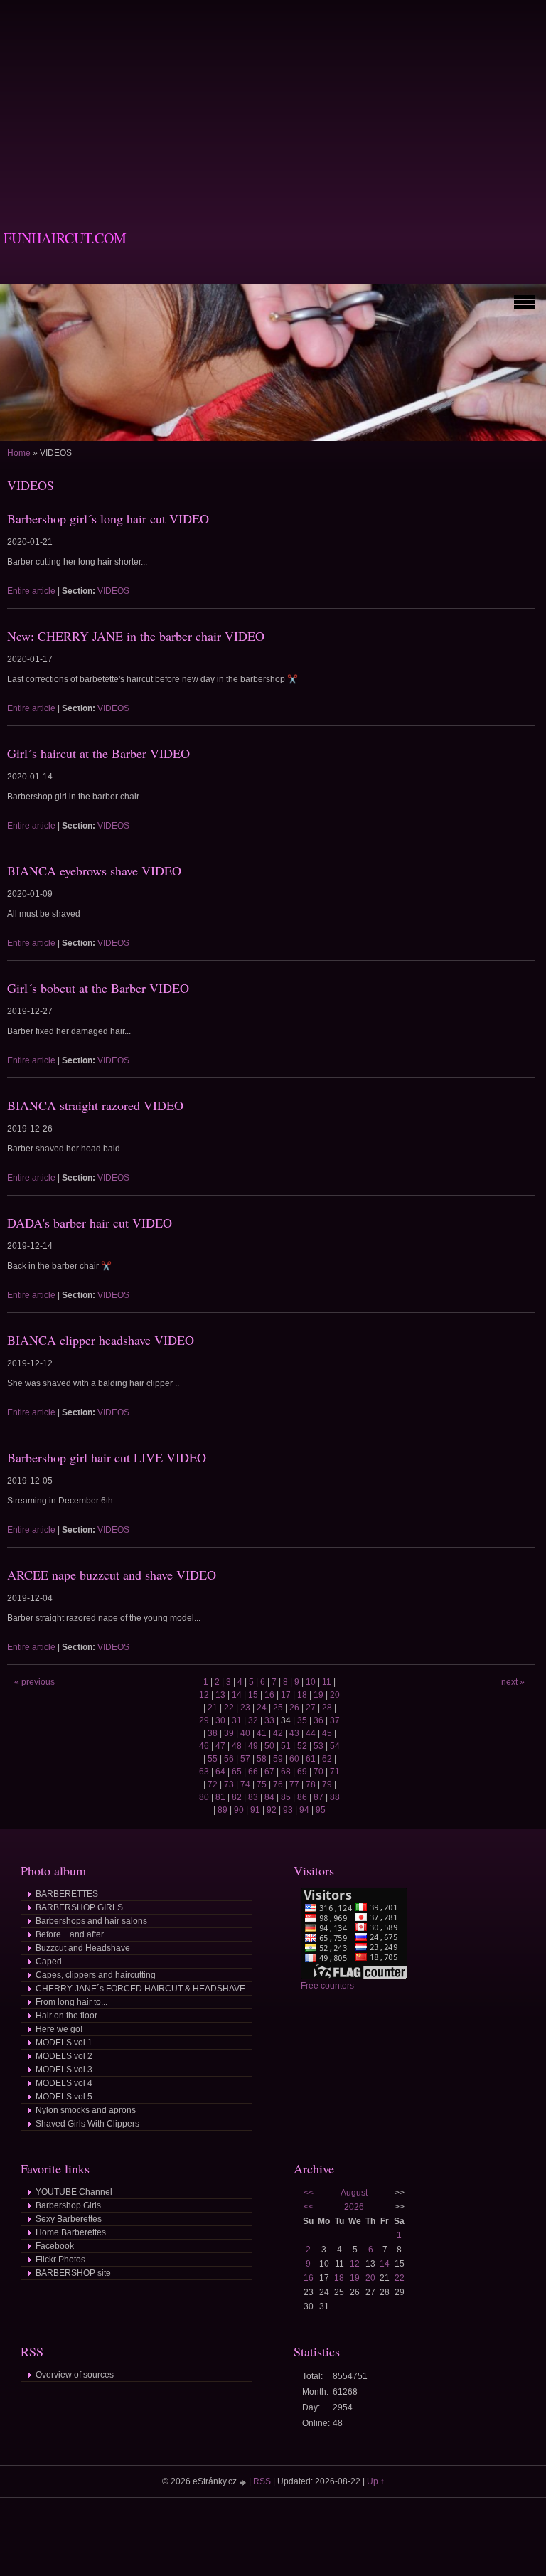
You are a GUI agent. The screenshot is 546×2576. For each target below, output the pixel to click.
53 (318, 1746)
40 (245, 1733)
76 (278, 1784)
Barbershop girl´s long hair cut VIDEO (108, 518)
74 (245, 1784)
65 (237, 1772)
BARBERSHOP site (73, 2273)
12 (204, 1695)
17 (286, 1695)
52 (302, 1746)
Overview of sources (75, 2375)
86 (302, 1797)
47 (220, 1746)
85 (286, 1797)
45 (327, 1733)
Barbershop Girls (68, 2205)
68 (286, 1772)
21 (213, 1708)
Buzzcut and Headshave (83, 1948)
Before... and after (70, 1934)
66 (253, 1772)
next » (513, 1682)
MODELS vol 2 (64, 2056)
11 (327, 1682)
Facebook (55, 2246)
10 (311, 1682)
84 (269, 1797)
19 (318, 1695)
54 (335, 1746)
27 (311, 1708)
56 (229, 1759)
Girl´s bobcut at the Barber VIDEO (98, 988)
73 (229, 1784)
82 (237, 1797)
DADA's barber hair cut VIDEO (90, 1223)
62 (327, 1759)
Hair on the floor (66, 2016)
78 (311, 1784)
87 (318, 1797)
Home (19, 453)
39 (229, 1733)
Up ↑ (376, 2481)
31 (237, 1720)
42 (278, 1733)
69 (302, 1772)
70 (318, 1772)
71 (335, 1772)
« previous (34, 1682)
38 (213, 1733)
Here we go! (59, 2029)
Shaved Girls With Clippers (87, 2124)
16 (269, 1695)
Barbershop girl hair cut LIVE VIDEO (107, 1457)
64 (220, 1772)
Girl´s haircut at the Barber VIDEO (98, 753)
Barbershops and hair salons (91, 1921)
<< (309, 2193)
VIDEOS (113, 591)
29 (204, 1720)
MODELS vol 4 (64, 2083)
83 (253, 1797)
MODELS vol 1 (64, 2043)
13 (220, 1695)
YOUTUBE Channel (74, 2192)
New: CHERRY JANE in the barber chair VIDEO (136, 636)
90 (239, 1810)
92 (272, 1810)
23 (245, 1708)
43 (294, 1733)
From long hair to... (71, 2002)
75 (262, 1784)
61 (311, 1759)
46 (204, 1746)
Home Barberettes (71, 2232)
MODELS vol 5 (64, 2097)
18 (302, 1695)
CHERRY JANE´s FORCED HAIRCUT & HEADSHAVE (140, 1989)
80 (204, 1797)
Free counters (327, 1986)
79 (327, 1784)
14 (237, 1695)
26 (294, 1708)
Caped (49, 1962)
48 (237, 1746)
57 (245, 1759)
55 (213, 1759)
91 (255, 1810)
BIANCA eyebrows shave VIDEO (94, 871)
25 (278, 1708)
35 (302, 1720)
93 (288, 1810)
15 (253, 1695)
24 (262, 1708)
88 (335, 1797)
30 (220, 1720)
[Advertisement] (273, 100)
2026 (354, 2207)
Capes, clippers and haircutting (96, 1975)
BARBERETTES (67, 1894)
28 (327, 1708)
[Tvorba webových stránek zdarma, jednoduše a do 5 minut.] (244, 2482)
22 (229, 1708)
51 (286, 1746)
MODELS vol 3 (64, 2070)
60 (294, 1759)
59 (278, 1759)
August (354, 2193)
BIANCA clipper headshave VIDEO (101, 1340)
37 (335, 1720)
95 (321, 1810)
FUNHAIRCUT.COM (65, 238)
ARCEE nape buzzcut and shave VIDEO (112, 1575)
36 (318, 1720)
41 (262, 1733)
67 (269, 1772)
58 (262, 1759)
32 (253, 1720)
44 (311, 1733)
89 (223, 1810)
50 (269, 1746)
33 (269, 1720)
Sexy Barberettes (69, 2219)
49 (253, 1746)
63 (204, 1772)
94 (304, 1810)
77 (294, 1784)
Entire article (31, 591)
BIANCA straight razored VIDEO (95, 1105)
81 (220, 1797)
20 (335, 1695)
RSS (262, 2481)
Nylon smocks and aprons (86, 2110)
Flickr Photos (60, 2260)
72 (213, 1784)
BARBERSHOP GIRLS (79, 1907)
